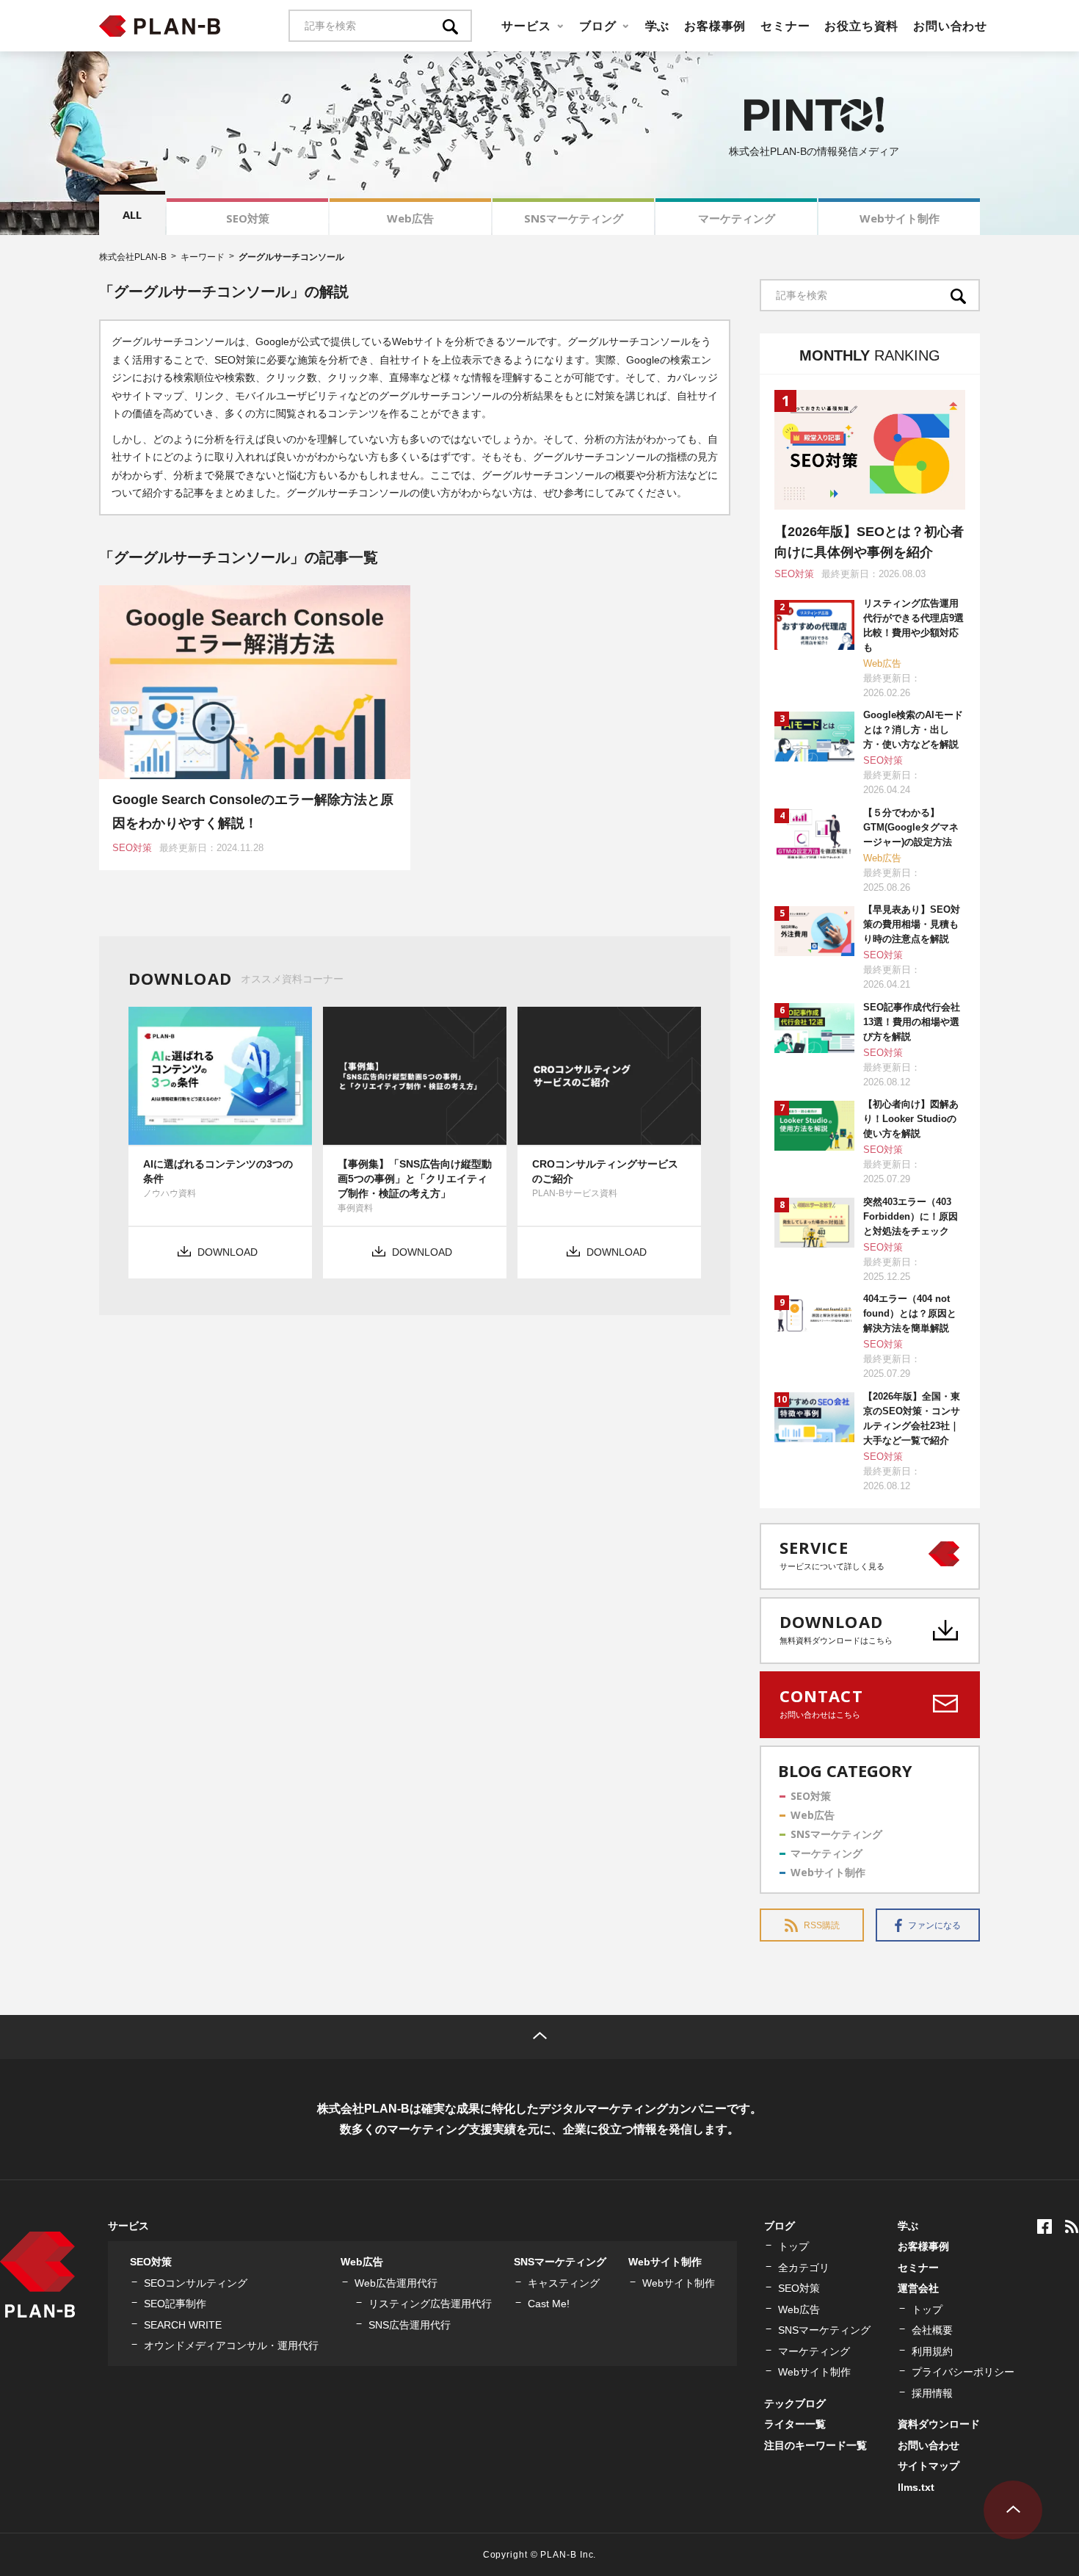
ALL (132, 214)
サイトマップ (929, 2466)
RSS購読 (822, 1925)
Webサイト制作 (900, 218)
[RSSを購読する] (1072, 2226)
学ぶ (658, 26)
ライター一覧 (795, 2424)
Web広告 (410, 218)
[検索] (457, 26)
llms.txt (916, 2487)
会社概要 (932, 2330)
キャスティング (564, 2283)
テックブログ (795, 2403)
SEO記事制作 (175, 2304)
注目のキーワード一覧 (815, 2445)
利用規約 (932, 2351)
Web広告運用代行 (396, 2283)
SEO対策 (248, 218)
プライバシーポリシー (963, 2372)
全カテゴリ (804, 2268)
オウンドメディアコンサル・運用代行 (231, 2345)
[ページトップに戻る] (539, 2037)
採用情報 (932, 2393)
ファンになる (934, 1925)
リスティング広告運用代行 (430, 2304)
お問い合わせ (950, 26)
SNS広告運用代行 (410, 2325)
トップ (793, 2246)
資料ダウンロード (939, 2424)
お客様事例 (715, 26)
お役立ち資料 (861, 26)
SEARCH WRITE (183, 2325)
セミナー (785, 26)
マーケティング (737, 218)
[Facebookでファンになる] (1045, 2226)
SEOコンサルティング (196, 2283)
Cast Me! (549, 2304)
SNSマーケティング (574, 218)
